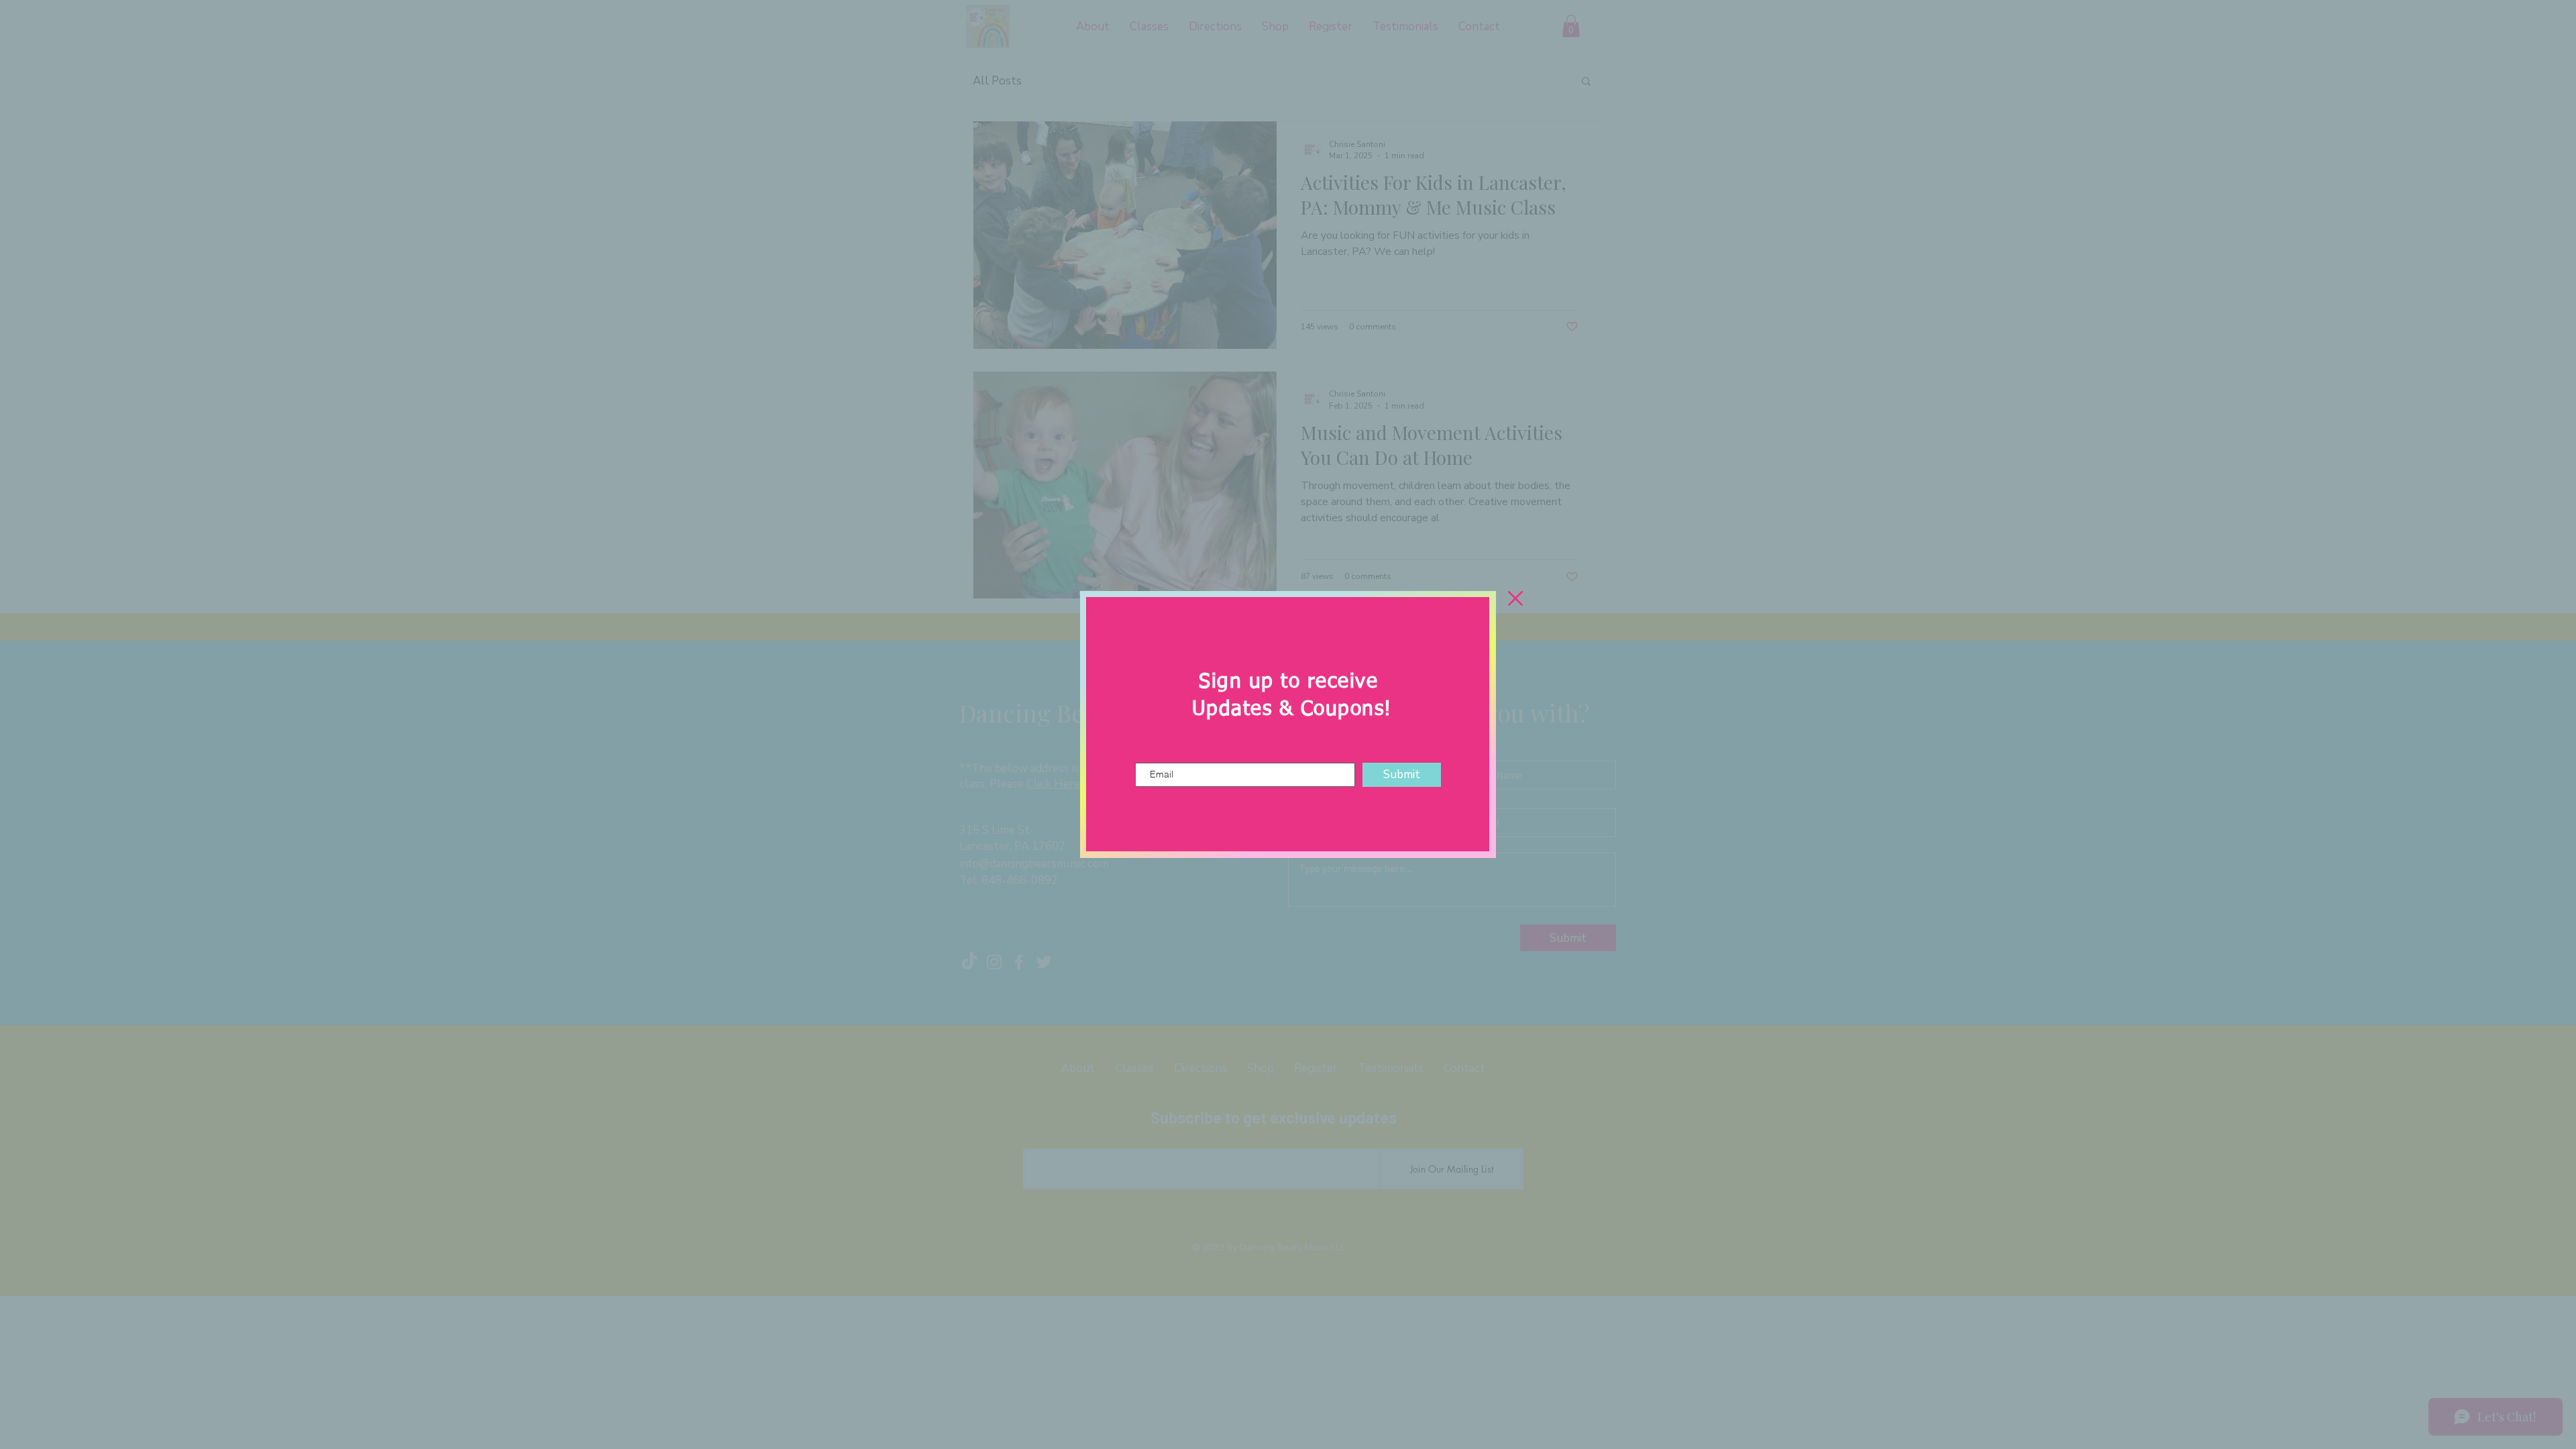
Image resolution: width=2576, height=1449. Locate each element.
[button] (1515, 598)
